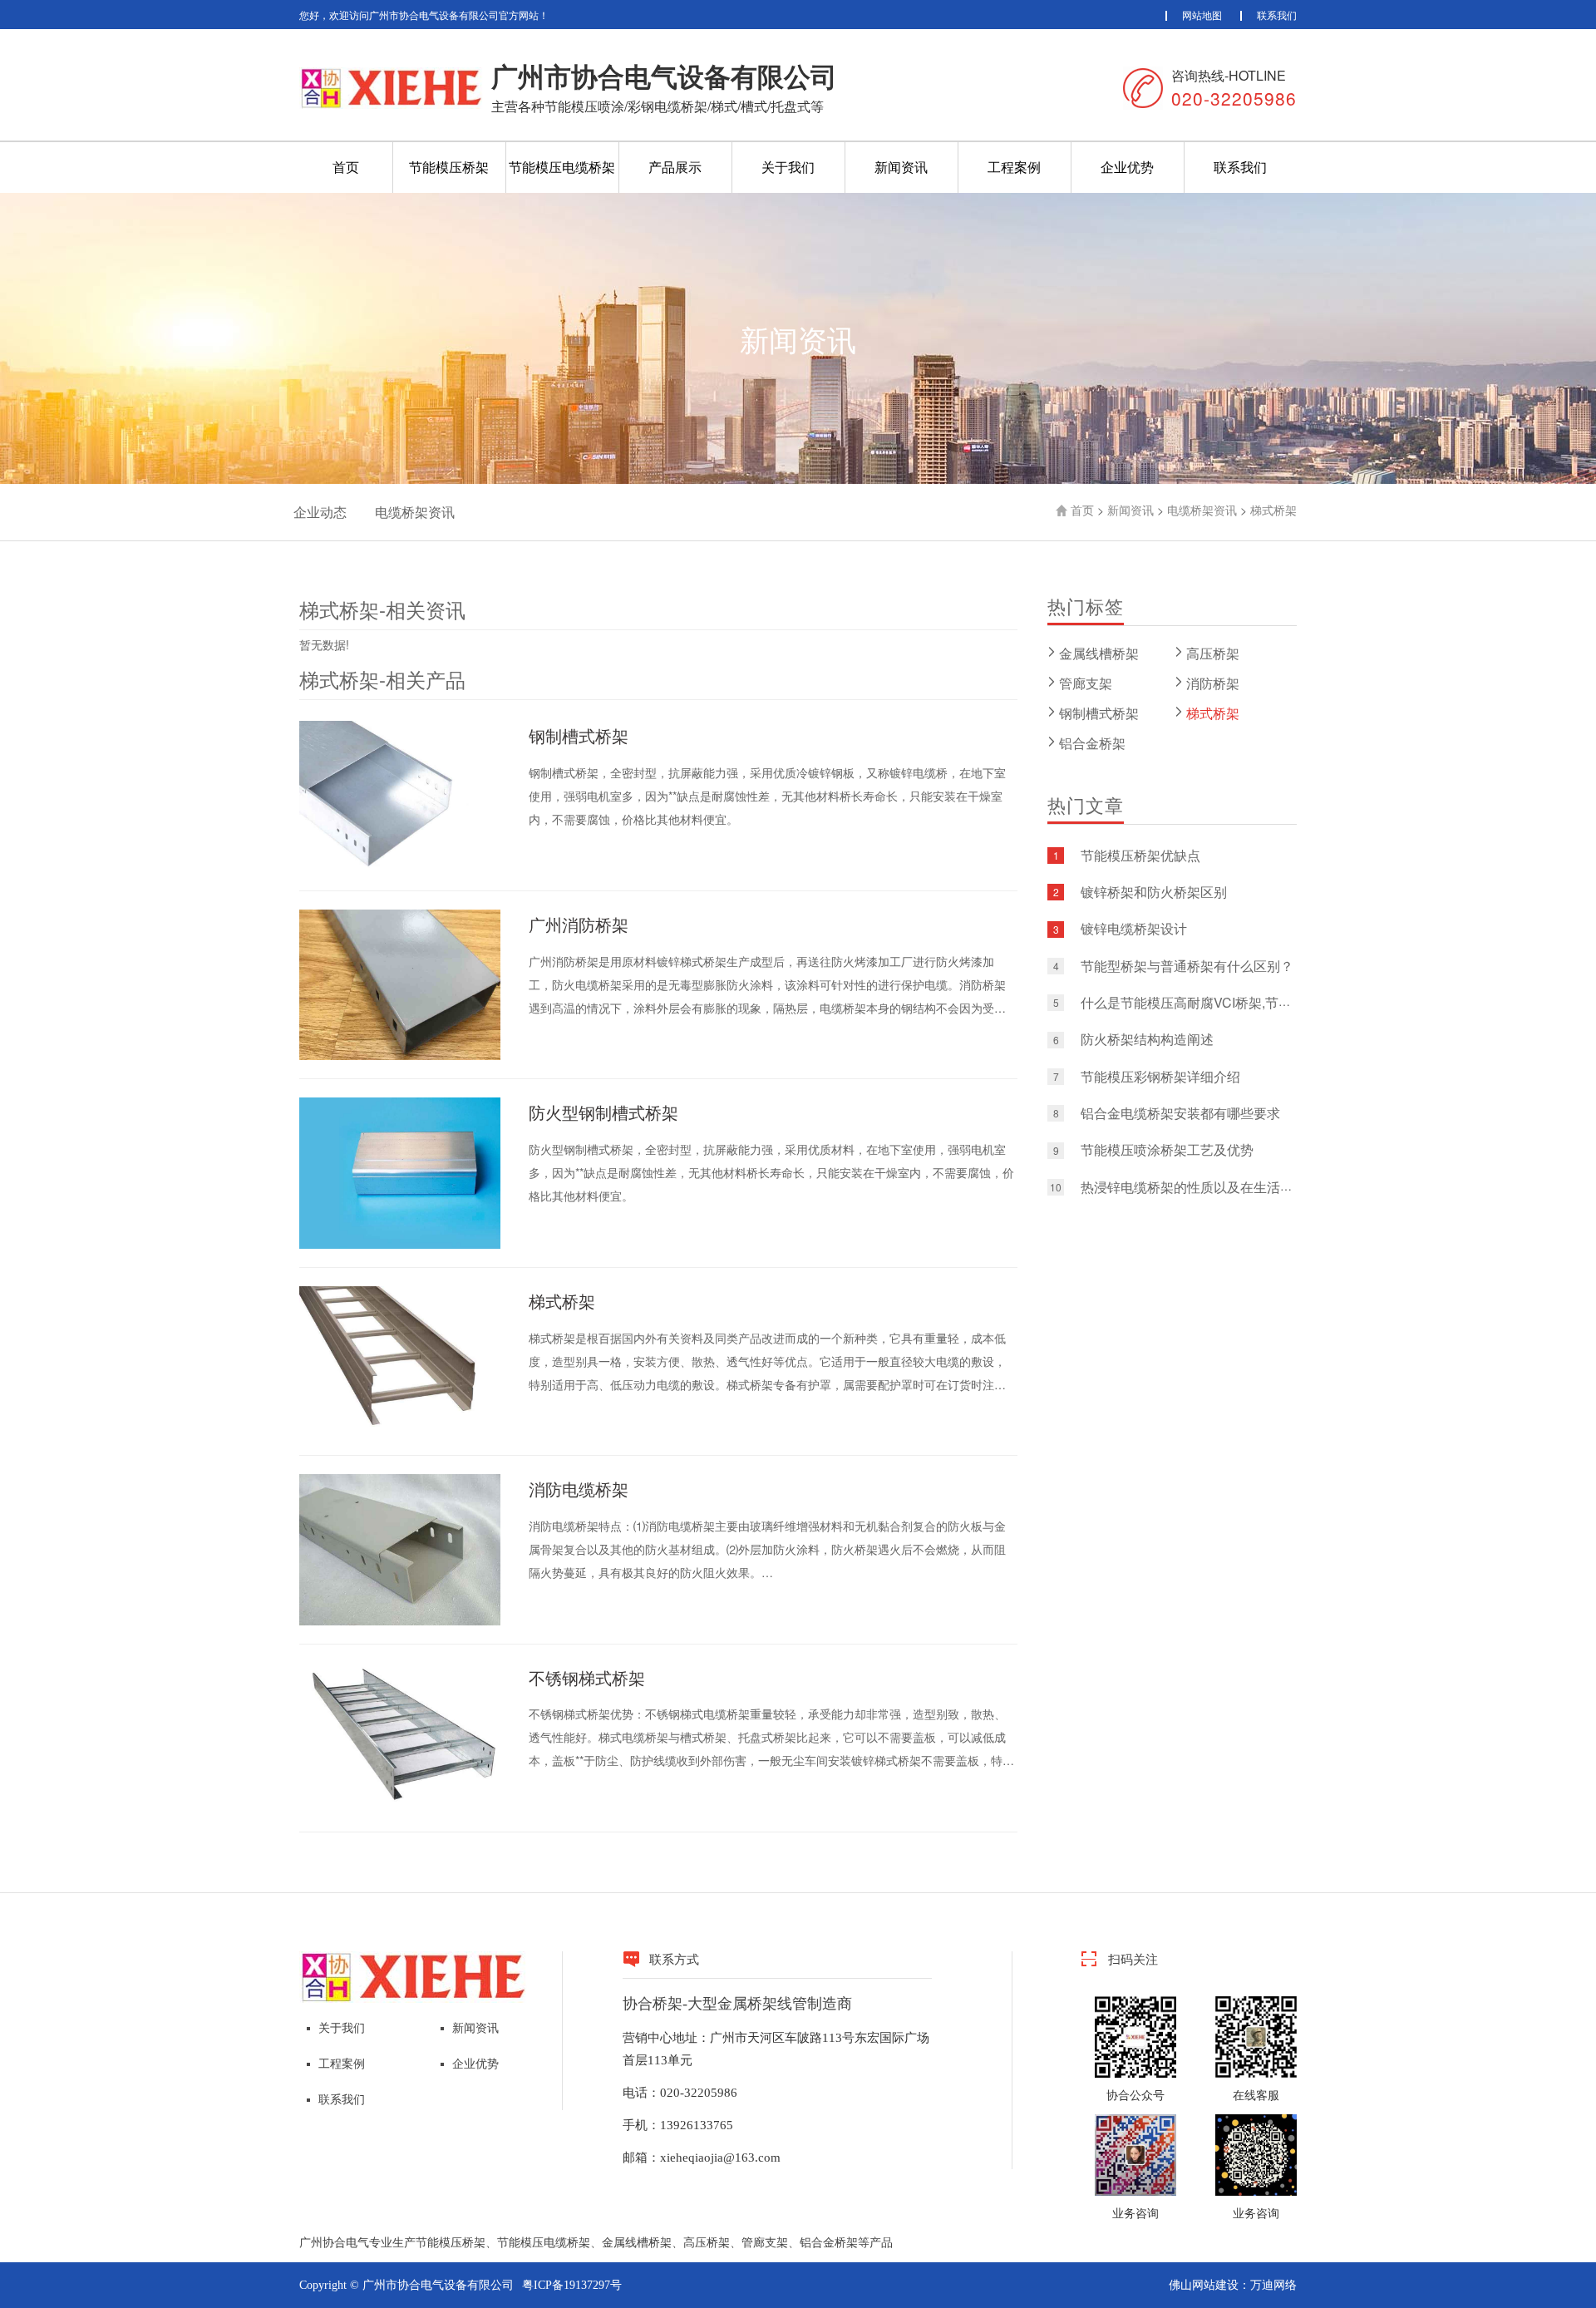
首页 (346, 167)
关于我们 (788, 167)
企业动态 (320, 512)
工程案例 (1014, 167)
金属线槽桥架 (1099, 653)
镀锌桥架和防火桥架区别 (1154, 892)
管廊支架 (1086, 683)
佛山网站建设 (1204, 2285)
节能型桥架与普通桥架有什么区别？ (1187, 966)
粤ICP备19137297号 (572, 2285)
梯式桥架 (1273, 510)
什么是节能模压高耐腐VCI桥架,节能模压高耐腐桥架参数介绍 (1259, 1002)
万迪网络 (1273, 2285)
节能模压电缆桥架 (562, 167)
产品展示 (675, 167)
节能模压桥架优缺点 (1140, 855)
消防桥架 (1213, 683)
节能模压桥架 (449, 167)
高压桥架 (1213, 653)
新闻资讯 (901, 167)
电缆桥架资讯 (415, 512)
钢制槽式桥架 (1099, 713)
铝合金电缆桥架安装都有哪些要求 (1180, 1113)
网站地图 (1202, 15)
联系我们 (1277, 15)
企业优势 (1127, 167)
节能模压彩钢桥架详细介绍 (1160, 1076)
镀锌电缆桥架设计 (1134, 929)
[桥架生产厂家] (413, 1976)
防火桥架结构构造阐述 (1147, 1040)
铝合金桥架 (1092, 743)
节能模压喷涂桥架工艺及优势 (1167, 1150)
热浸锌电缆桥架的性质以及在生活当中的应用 (1214, 1187)
